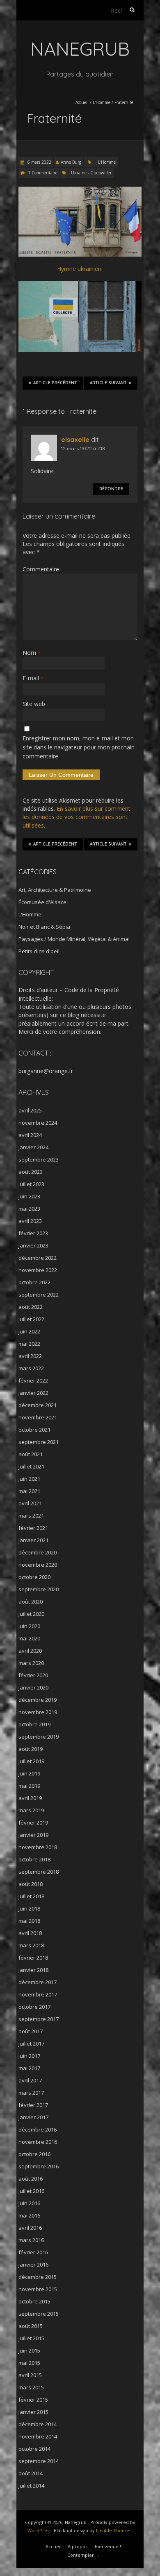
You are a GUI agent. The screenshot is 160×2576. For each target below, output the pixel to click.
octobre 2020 (34, 1577)
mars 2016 (31, 2240)
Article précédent (55, 383)
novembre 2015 (38, 2289)
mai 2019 (29, 1786)
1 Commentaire (43, 173)
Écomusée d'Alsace (42, 902)
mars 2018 (31, 1945)
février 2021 (33, 1528)
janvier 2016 (33, 2265)
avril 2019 (30, 1798)
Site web (34, 704)
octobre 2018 (34, 1859)
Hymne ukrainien (80, 269)
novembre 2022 (38, 1270)
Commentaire (41, 569)
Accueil (82, 102)
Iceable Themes (114, 2530)
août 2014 (31, 2473)
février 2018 (33, 1958)
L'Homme (102, 102)
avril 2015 (30, 2375)
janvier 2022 (33, 1393)
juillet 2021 (31, 1466)
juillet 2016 (31, 2191)
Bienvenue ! (108, 2546)
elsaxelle (75, 440)
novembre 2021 (38, 1417)
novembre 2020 (38, 1565)
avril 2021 (30, 1503)
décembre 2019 (38, 1700)
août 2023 (31, 1172)
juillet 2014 (31, 2486)
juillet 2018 (31, 1896)
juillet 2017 (31, 2044)
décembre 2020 (38, 1552)
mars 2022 (31, 1368)
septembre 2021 (39, 1442)
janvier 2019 (33, 1835)
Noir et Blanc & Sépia (44, 927)
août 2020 (31, 1602)
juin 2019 (29, 1773)
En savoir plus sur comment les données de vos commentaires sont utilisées (77, 817)
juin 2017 (29, 2056)
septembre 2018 (39, 1872)
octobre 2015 (34, 2301)
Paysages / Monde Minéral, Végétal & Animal (74, 939)
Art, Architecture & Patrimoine (55, 890)
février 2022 (33, 1380)
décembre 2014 (38, 2424)
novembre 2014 (38, 2436)
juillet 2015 (31, 2338)
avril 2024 (30, 1135)
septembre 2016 (39, 2166)
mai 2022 (29, 1344)
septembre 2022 (39, 1295)
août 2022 (31, 1307)
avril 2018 (30, 1933)
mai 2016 (29, 2215)
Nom (32, 653)
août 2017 (31, 2031)
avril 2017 (30, 2080)
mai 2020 (29, 1638)
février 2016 (33, 2252)
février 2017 (33, 2105)
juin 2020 (29, 1626)
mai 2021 (29, 1491)
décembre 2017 (38, 1982)
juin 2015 (29, 2350)
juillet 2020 (31, 1614)
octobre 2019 (34, 1724)
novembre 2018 (38, 1847)
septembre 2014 (39, 2461)
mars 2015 (31, 2387)
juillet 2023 (31, 1184)
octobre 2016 (34, 2154)
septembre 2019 (39, 1737)
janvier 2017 (33, 2117)
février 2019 (33, 1823)
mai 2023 (29, 1209)
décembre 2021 (38, 1405)
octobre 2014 (34, 2449)
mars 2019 (31, 1810)
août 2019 (31, 1749)
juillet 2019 (31, 1761)
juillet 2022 (31, 1319)
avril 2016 (30, 2228)
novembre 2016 (38, 2142)
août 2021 (31, 1454)
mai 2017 (29, 2068)
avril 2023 (30, 1221)
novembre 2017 (38, 1994)
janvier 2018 (33, 1970)
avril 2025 (30, 1110)
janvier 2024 (33, 1147)
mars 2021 (31, 1516)
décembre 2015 (38, 2277)
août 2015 (31, 2326)
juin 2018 (29, 1908)
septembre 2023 (39, 1159)
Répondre (111, 489)
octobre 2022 (34, 1282)
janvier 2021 (33, 1540)
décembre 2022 (38, 1258)
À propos (78, 2546)
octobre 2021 (34, 1430)
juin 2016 (29, 2203)
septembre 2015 (39, 2314)
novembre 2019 (38, 1712)
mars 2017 (31, 2093)
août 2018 (31, 1884)
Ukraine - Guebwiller (91, 173)
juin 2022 (29, 1331)
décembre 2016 (38, 2129)
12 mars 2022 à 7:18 (83, 448)
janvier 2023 (33, 1245)
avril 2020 (30, 1651)
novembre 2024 (38, 1123)
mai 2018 (29, 1921)
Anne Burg (71, 162)
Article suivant (108, 383)
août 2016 (31, 2179)
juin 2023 (29, 1196)
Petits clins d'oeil (39, 951)
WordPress (39, 2530)
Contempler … (83, 2555)
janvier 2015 (33, 2412)
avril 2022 (30, 1356)
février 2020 (33, 1675)
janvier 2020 (33, 1687)
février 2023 (33, 1233)
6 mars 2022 (39, 162)
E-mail (33, 678)
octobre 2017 (34, 2007)
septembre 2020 (39, 1589)
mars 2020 (31, 1663)
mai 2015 (29, 2363)
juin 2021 (29, 1479)
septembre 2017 (39, 2019)
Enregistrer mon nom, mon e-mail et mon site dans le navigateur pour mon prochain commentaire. (79, 747)
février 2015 (33, 2400)
